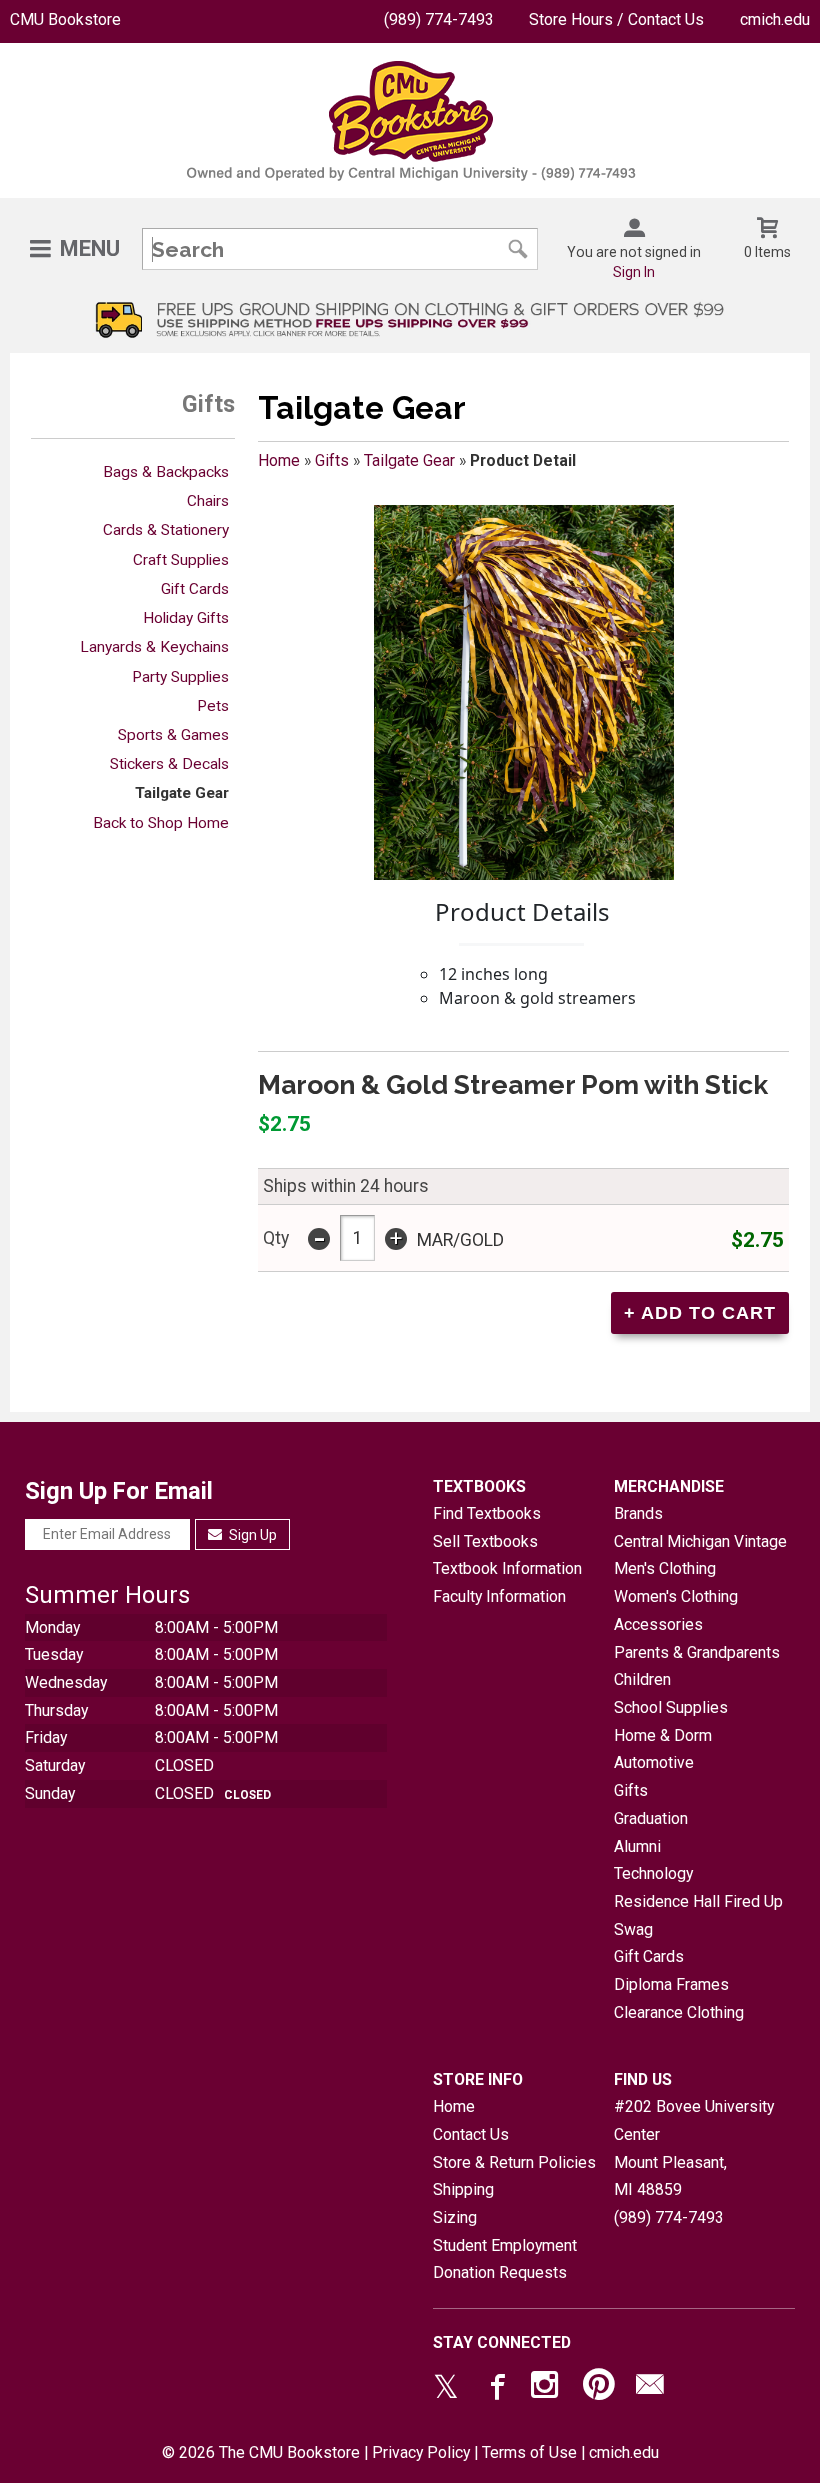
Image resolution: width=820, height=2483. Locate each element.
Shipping (463, 2189)
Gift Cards (195, 589)
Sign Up (251, 1535)
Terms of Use (529, 2452)
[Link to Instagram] (547, 2389)
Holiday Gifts (186, 618)
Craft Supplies (181, 560)
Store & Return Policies (514, 2162)
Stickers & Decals (169, 764)
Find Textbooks (487, 1513)
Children (642, 1679)
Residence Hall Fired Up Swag (698, 1915)
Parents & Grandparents (697, 1652)
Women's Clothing (676, 1596)
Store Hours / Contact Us (616, 19)
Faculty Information (499, 1596)
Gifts (332, 460)
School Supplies (671, 1707)
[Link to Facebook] (495, 2389)
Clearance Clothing (679, 2012)
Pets (213, 706)
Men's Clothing (665, 1568)
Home (279, 460)
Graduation (651, 1818)
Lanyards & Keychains (154, 647)
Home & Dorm (663, 1735)
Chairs (208, 501)
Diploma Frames (671, 1984)
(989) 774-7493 (439, 19)
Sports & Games (173, 735)
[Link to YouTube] (599, 2389)
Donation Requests (500, 2272)
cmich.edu (775, 19)
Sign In (634, 272)
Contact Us (471, 2134)
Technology (653, 1873)
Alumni (637, 1846)
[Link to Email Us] (650, 2389)
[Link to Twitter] (446, 2389)
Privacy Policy (421, 2452)
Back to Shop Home (161, 823)
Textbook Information (507, 1568)
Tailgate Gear (182, 793)
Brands (638, 1513)
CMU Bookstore (65, 19)
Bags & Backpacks (166, 472)
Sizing (455, 2217)
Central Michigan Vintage (700, 1541)
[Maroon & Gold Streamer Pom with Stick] (524, 692)
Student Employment (505, 2245)
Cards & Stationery (166, 530)
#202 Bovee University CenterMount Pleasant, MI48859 (694, 2148)
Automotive (654, 1762)
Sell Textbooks (485, 1541)
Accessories (658, 1624)
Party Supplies (180, 677)
